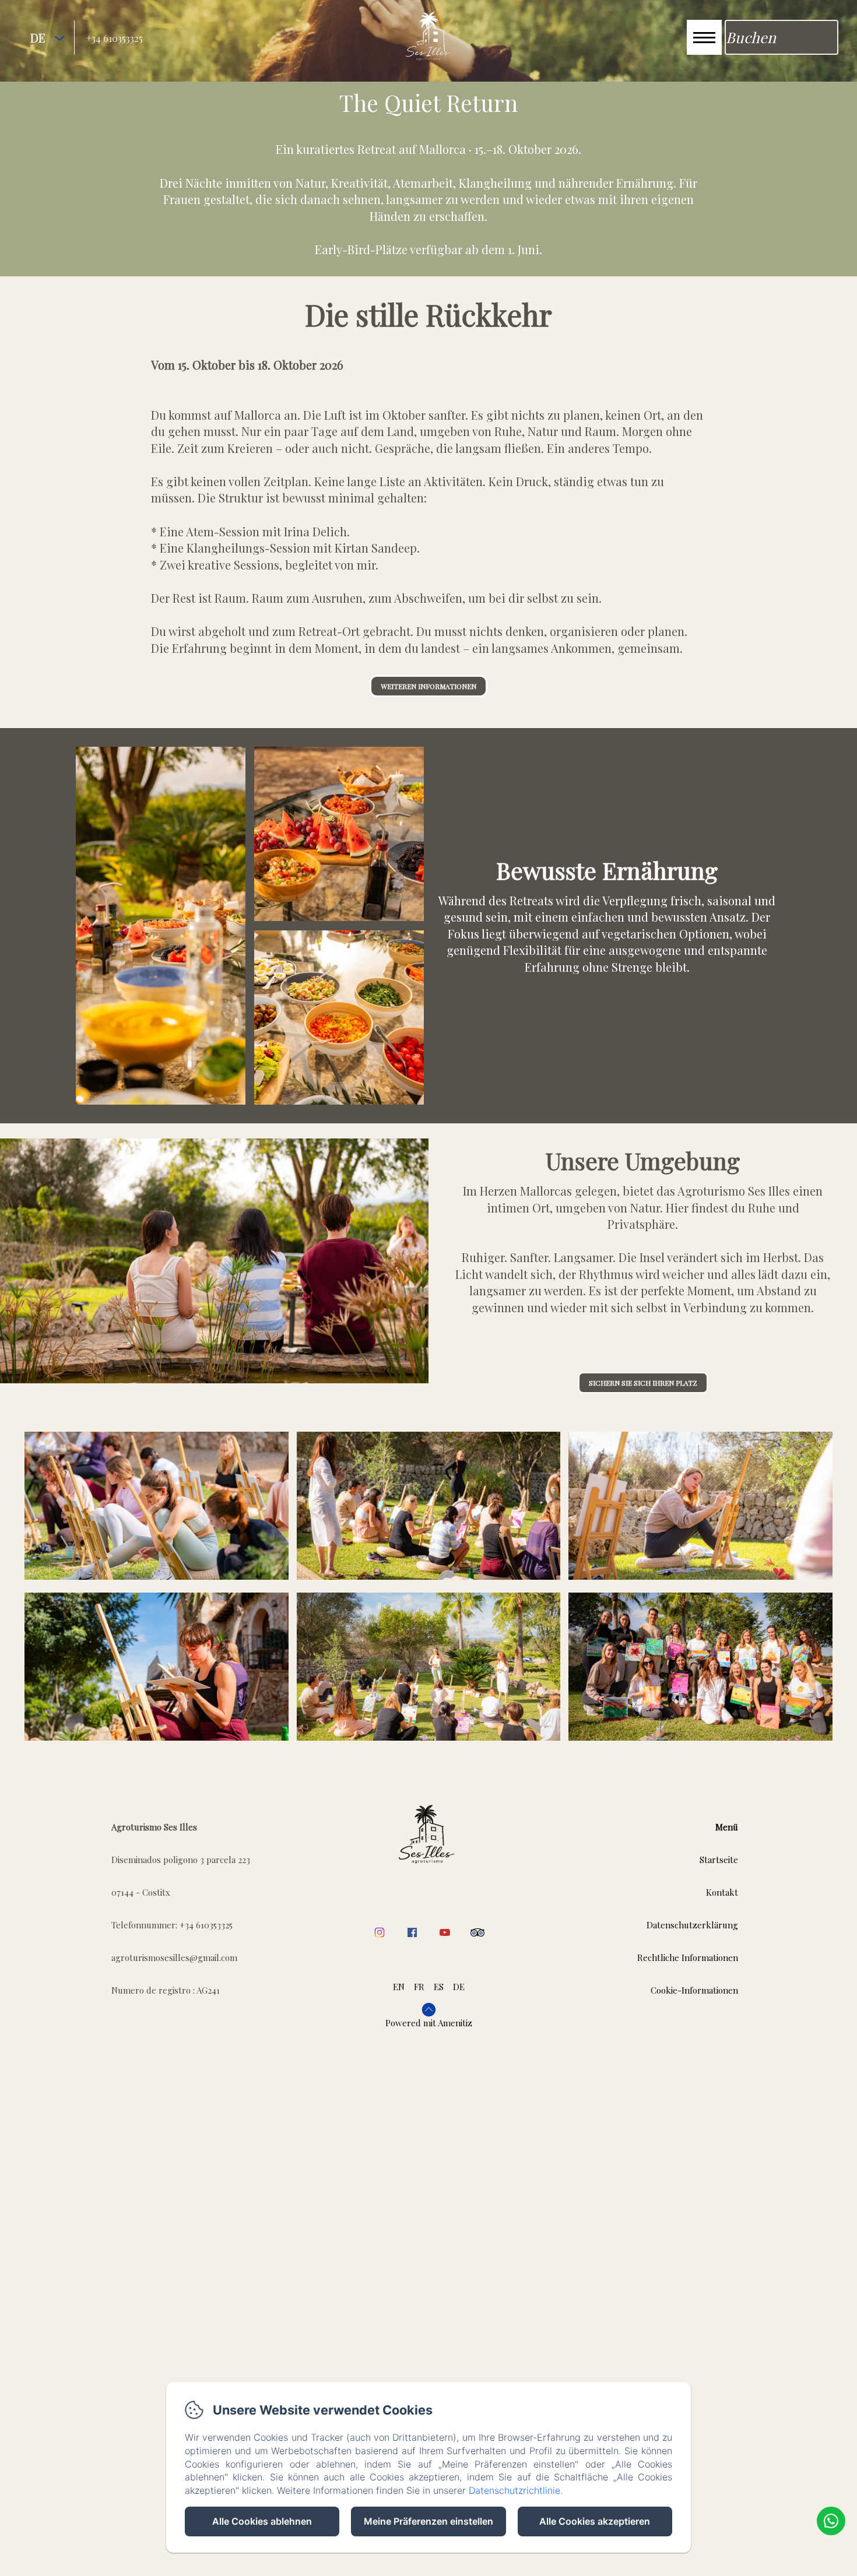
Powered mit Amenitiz (429, 2023)
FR (419, 1987)
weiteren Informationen (428, 686)
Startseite (719, 1860)
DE (459, 1987)
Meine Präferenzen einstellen (428, 2521)
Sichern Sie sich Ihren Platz (643, 1383)
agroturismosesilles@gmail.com (174, 1958)
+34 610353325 (115, 38)
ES (439, 1987)
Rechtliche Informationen (688, 1958)
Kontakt (722, 1892)
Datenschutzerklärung (692, 1925)
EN (399, 1987)
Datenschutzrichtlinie (514, 2490)
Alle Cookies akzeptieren (595, 2521)
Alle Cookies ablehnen (262, 2521)
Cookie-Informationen (694, 1990)
